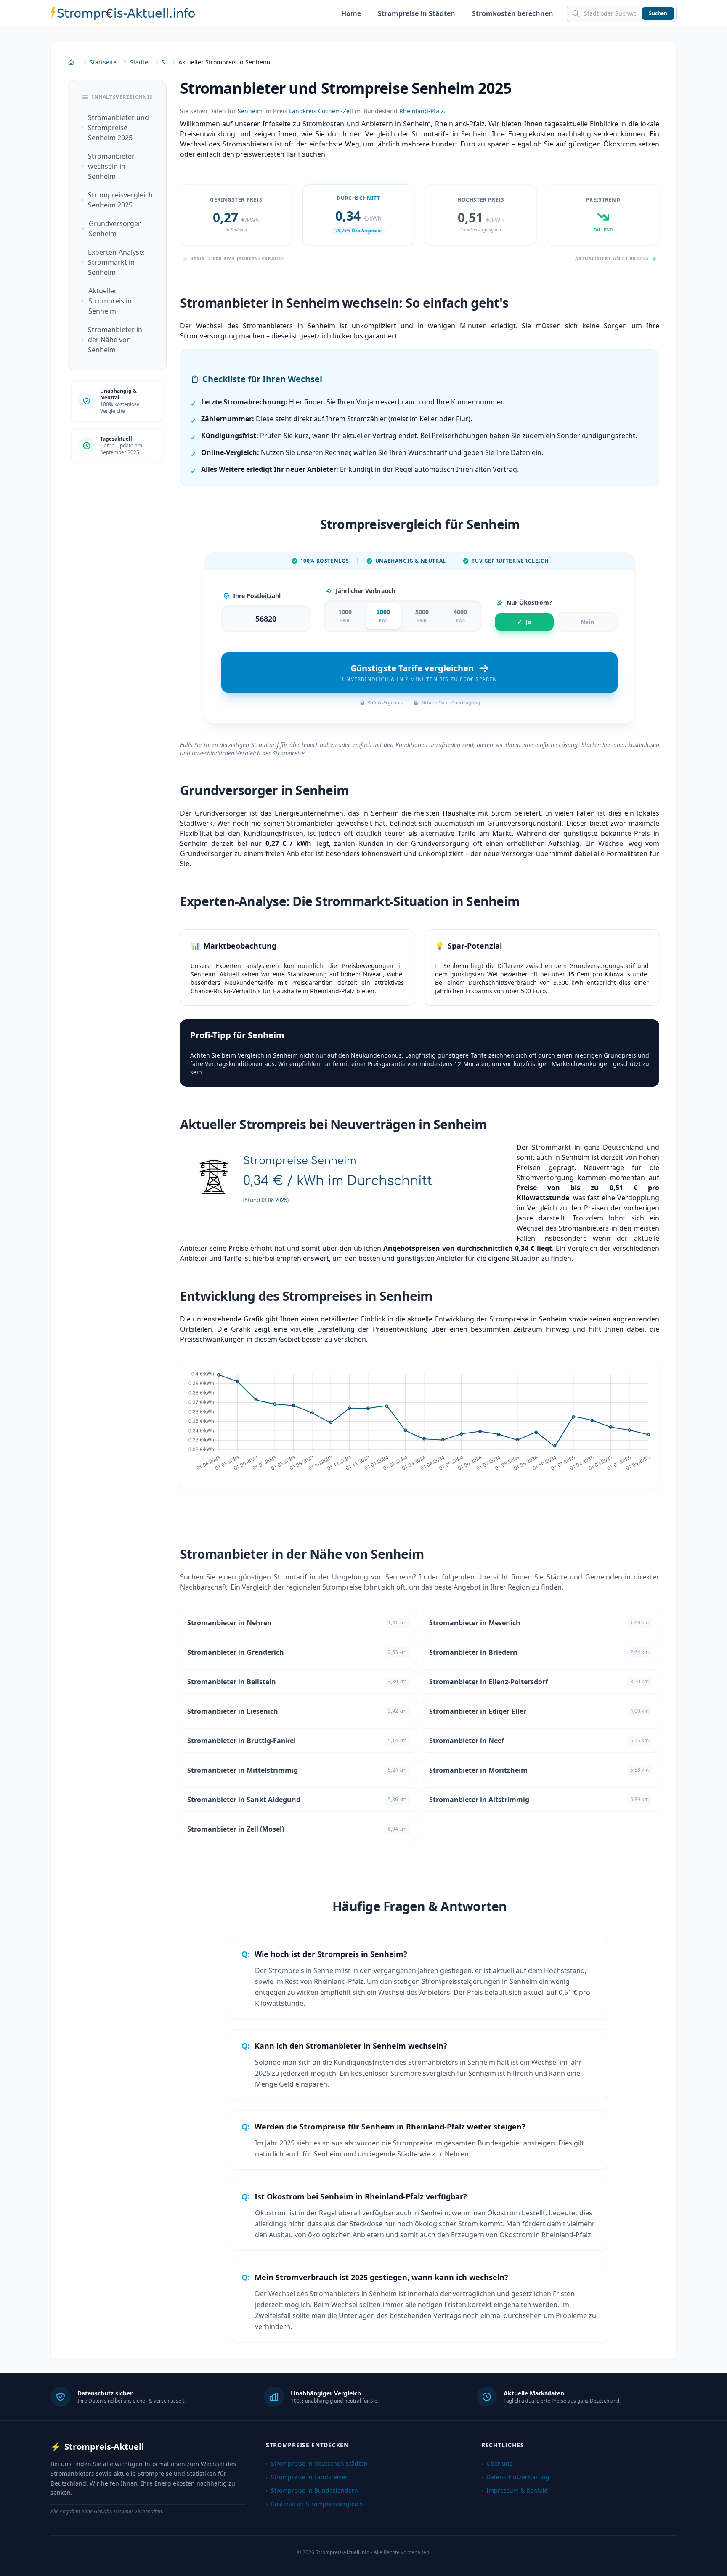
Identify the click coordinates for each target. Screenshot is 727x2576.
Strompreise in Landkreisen (307, 2477)
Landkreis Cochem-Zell (321, 111)
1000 (345, 615)
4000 (460, 615)
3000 (422, 615)
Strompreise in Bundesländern (312, 2490)
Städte (139, 62)
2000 (383, 615)
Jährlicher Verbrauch (365, 591)
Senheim (250, 111)
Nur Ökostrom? (529, 602)
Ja (524, 622)
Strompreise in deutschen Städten (317, 2463)
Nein (587, 622)
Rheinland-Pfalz (422, 111)
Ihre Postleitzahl (257, 596)
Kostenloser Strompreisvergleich (314, 2504)
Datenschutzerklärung (515, 2477)
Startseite (103, 62)
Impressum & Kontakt (515, 2490)
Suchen (658, 13)
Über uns (497, 2463)
